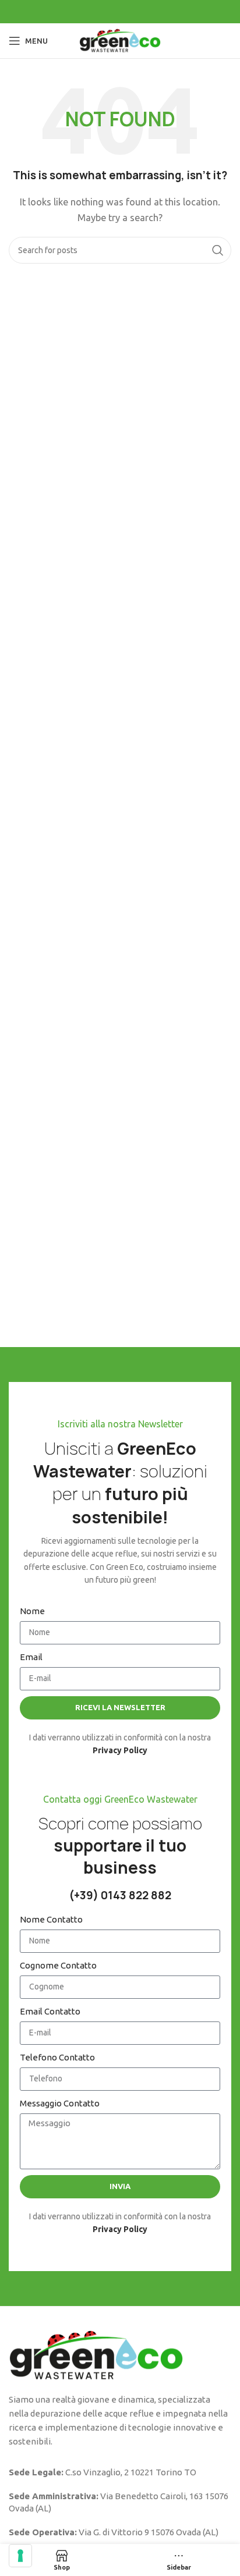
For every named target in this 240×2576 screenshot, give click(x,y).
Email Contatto (50, 2011)
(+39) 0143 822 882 (120, 1895)
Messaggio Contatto (60, 2103)
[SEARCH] (218, 250)
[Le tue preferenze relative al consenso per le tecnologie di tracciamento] (20, 2556)
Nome (32, 1611)
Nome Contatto (51, 1919)
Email (31, 1657)
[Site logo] (120, 40)
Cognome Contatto (58, 1965)
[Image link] (96, 2355)
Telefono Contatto (57, 2057)
